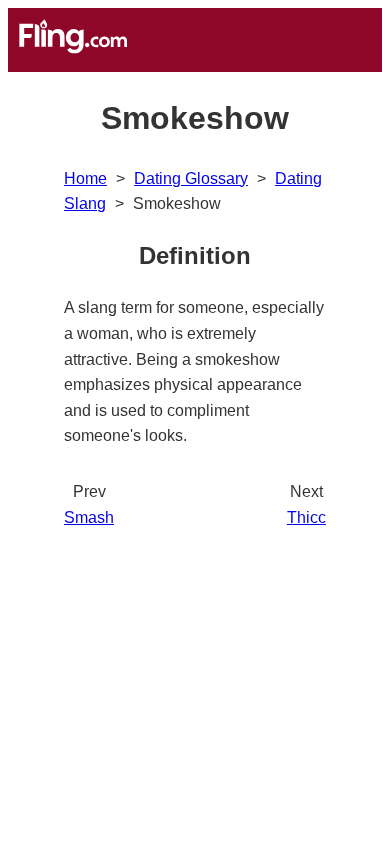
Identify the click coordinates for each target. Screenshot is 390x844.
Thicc (306, 517)
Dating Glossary (191, 178)
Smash (89, 517)
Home (85, 178)
